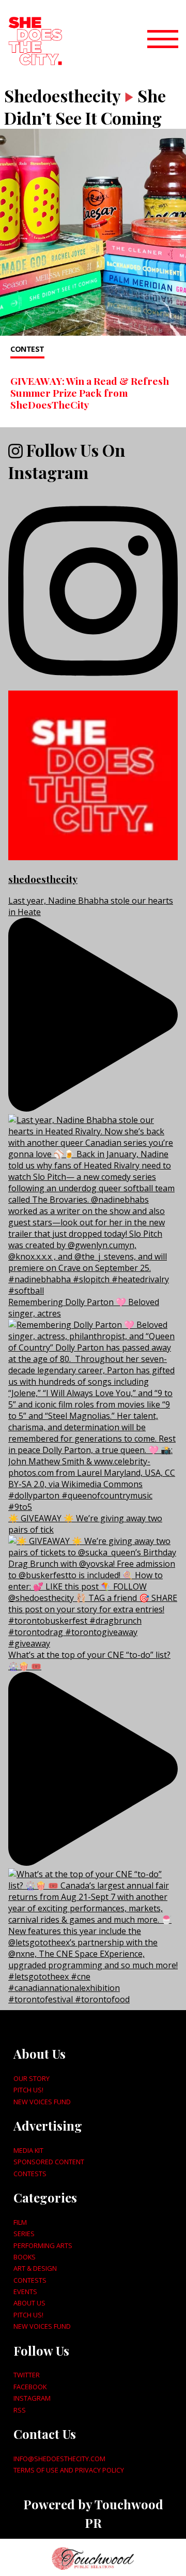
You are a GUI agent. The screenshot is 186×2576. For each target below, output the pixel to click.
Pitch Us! (28, 2090)
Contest (27, 349)
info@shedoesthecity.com (59, 2459)
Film (20, 2222)
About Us (29, 2303)
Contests (30, 2174)
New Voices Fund (42, 2102)
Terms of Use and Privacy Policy (69, 2470)
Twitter (27, 2375)
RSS (20, 2410)
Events (25, 2292)
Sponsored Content (49, 2162)
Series (24, 2234)
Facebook (30, 2387)
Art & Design (35, 2268)
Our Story (32, 2078)
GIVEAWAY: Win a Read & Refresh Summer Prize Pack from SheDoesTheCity (90, 393)
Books (25, 2257)
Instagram (32, 2398)
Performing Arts (43, 2245)
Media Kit (28, 2150)
